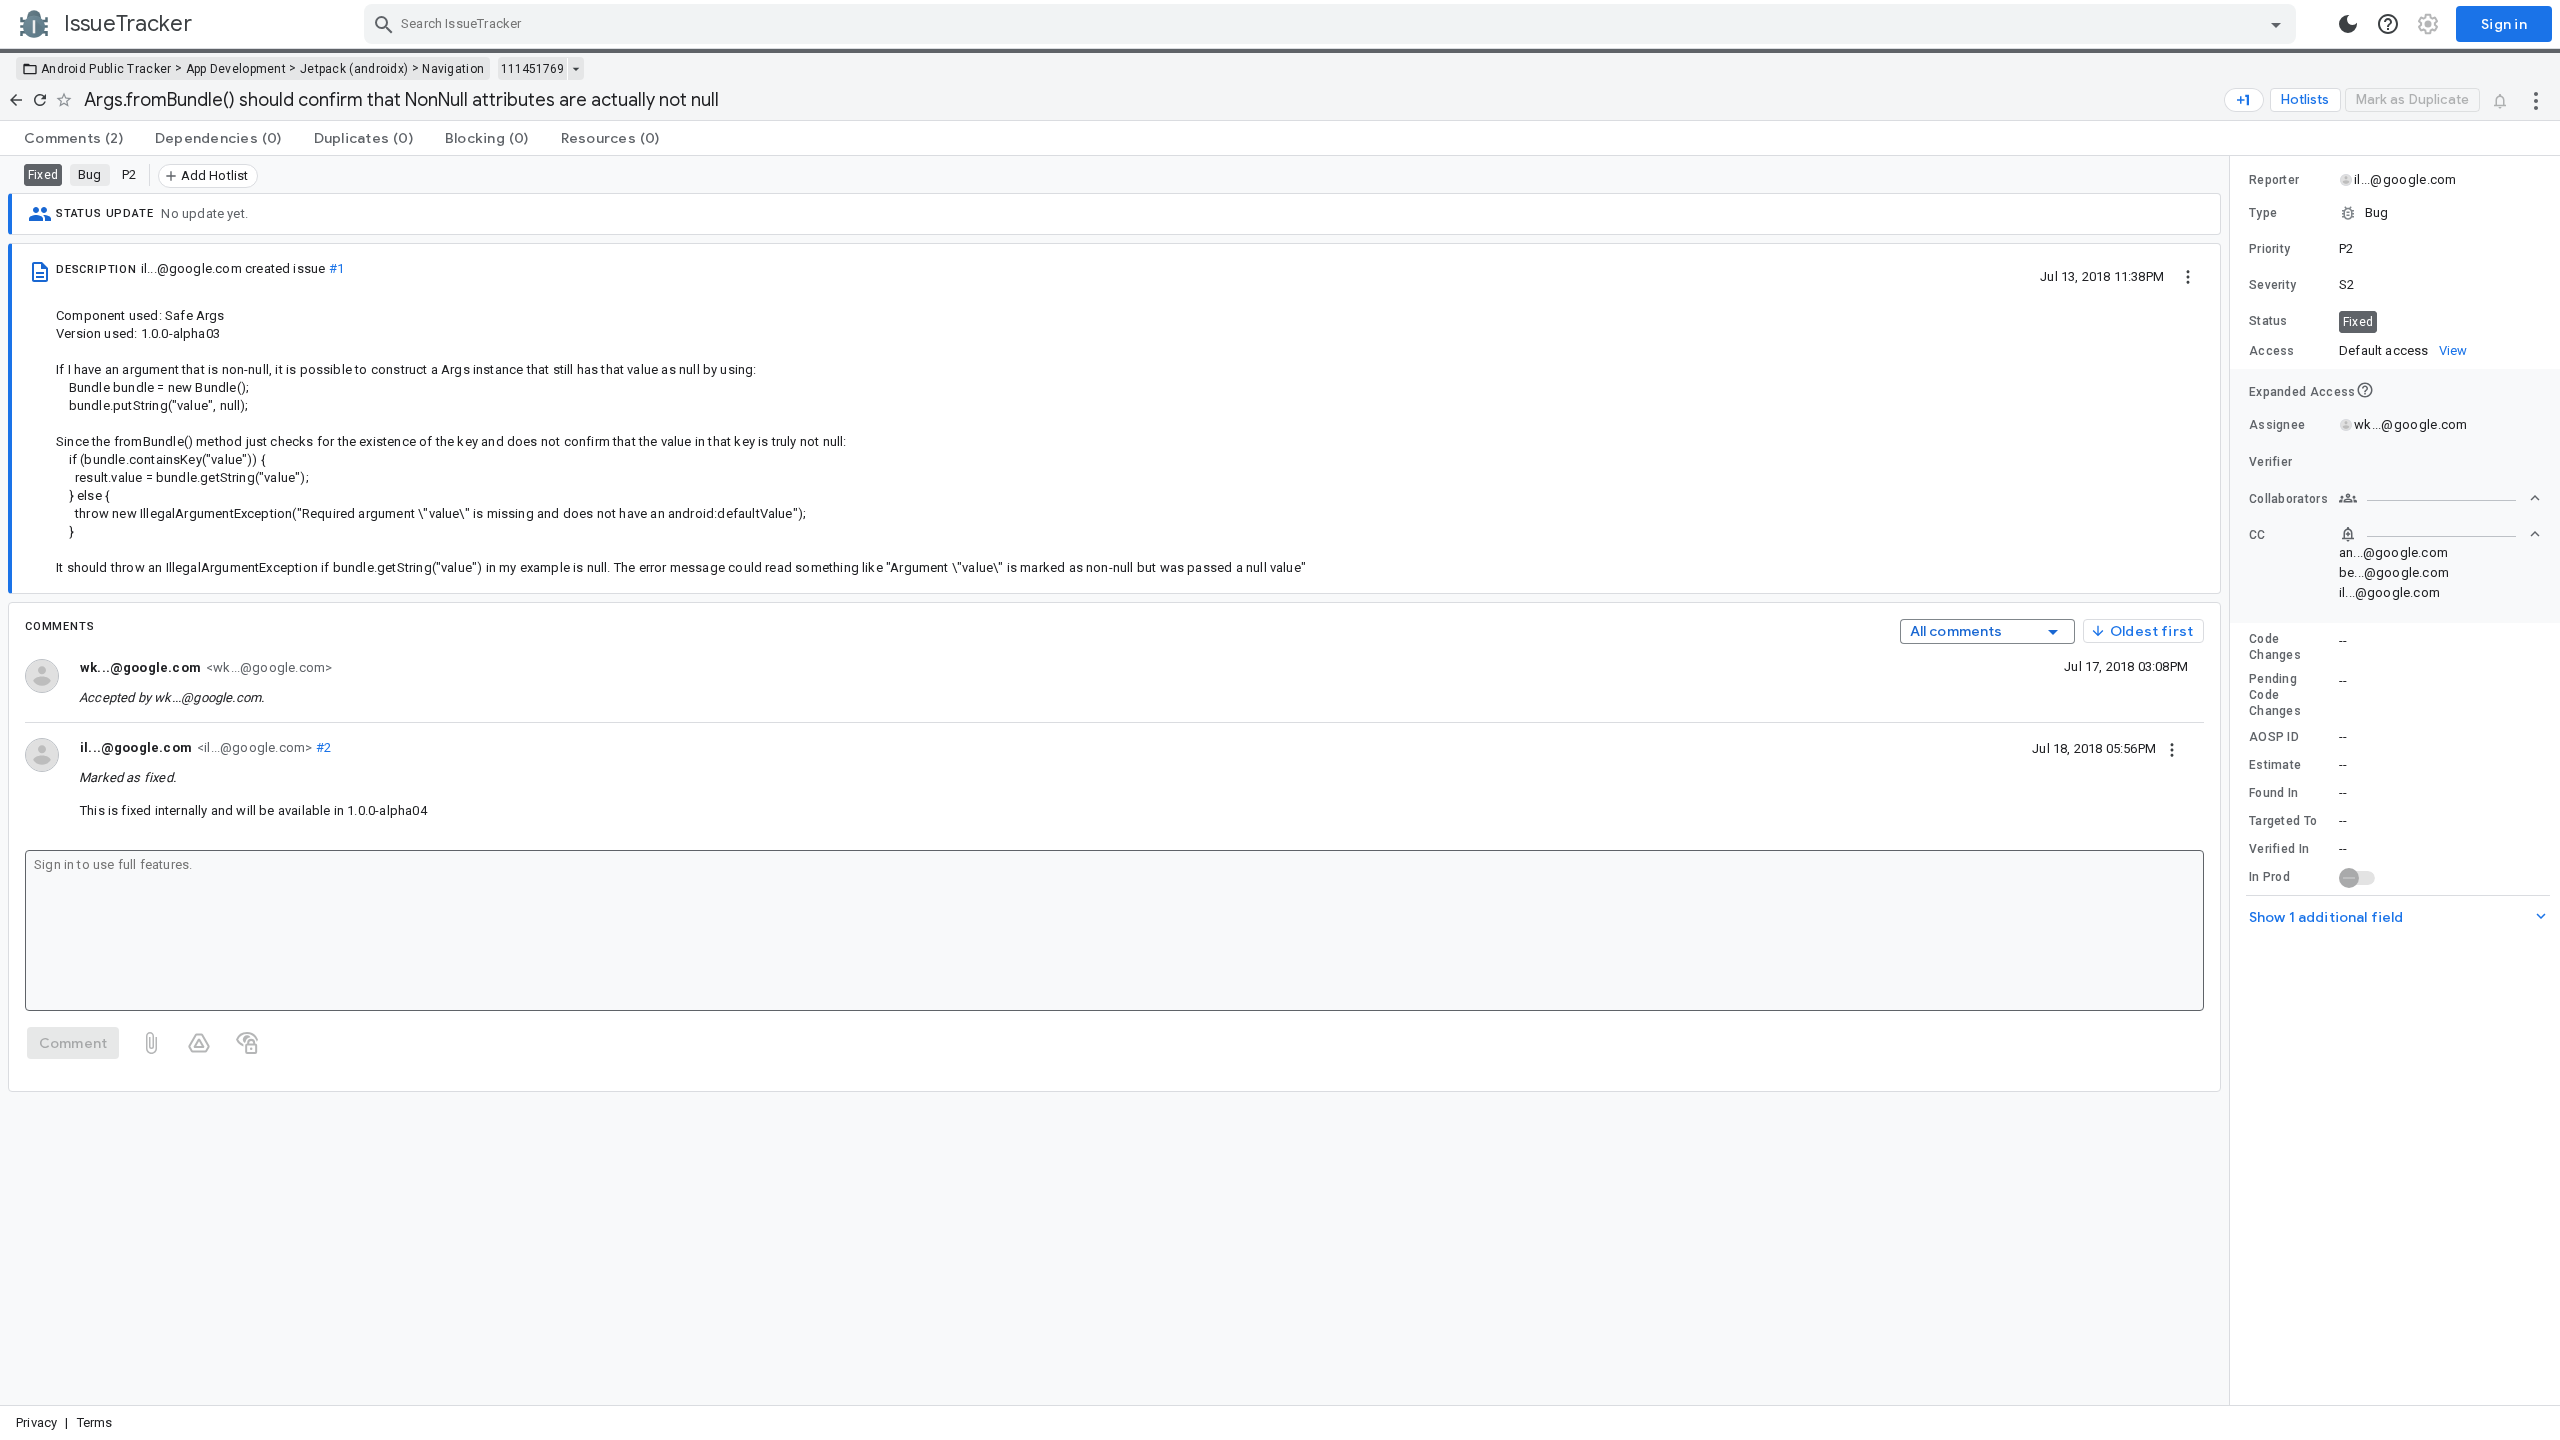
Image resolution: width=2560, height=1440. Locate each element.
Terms (95, 1422)
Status (2268, 321)
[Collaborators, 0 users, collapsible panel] (2440, 498)
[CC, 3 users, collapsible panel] (2440, 534)
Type (2263, 213)
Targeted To (2283, 821)
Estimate (2275, 765)
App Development (236, 69)
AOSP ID (2274, 737)
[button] (2395, 213)
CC (2257, 535)
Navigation (453, 69)
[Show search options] (2276, 24)
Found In (2273, 793)
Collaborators (2288, 499)
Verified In (2279, 849)
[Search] (384, 24)
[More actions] (2536, 100)
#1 (336, 268)
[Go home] (16, 100)
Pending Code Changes (2275, 695)
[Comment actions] (2172, 748)
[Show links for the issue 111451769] (575, 69)
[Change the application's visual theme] (2348, 24)
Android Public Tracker (106, 69)
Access (2272, 351)
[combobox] (1332, 24)
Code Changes (2275, 647)
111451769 (532, 69)
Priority (2269, 249)
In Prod (2269, 877)
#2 (321, 747)
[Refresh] (40, 100)
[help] (2388, 24)
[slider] (2233, 780)
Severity (2272, 285)
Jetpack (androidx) (354, 69)
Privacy (36, 1422)
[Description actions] (2188, 276)
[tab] (73, 138)
